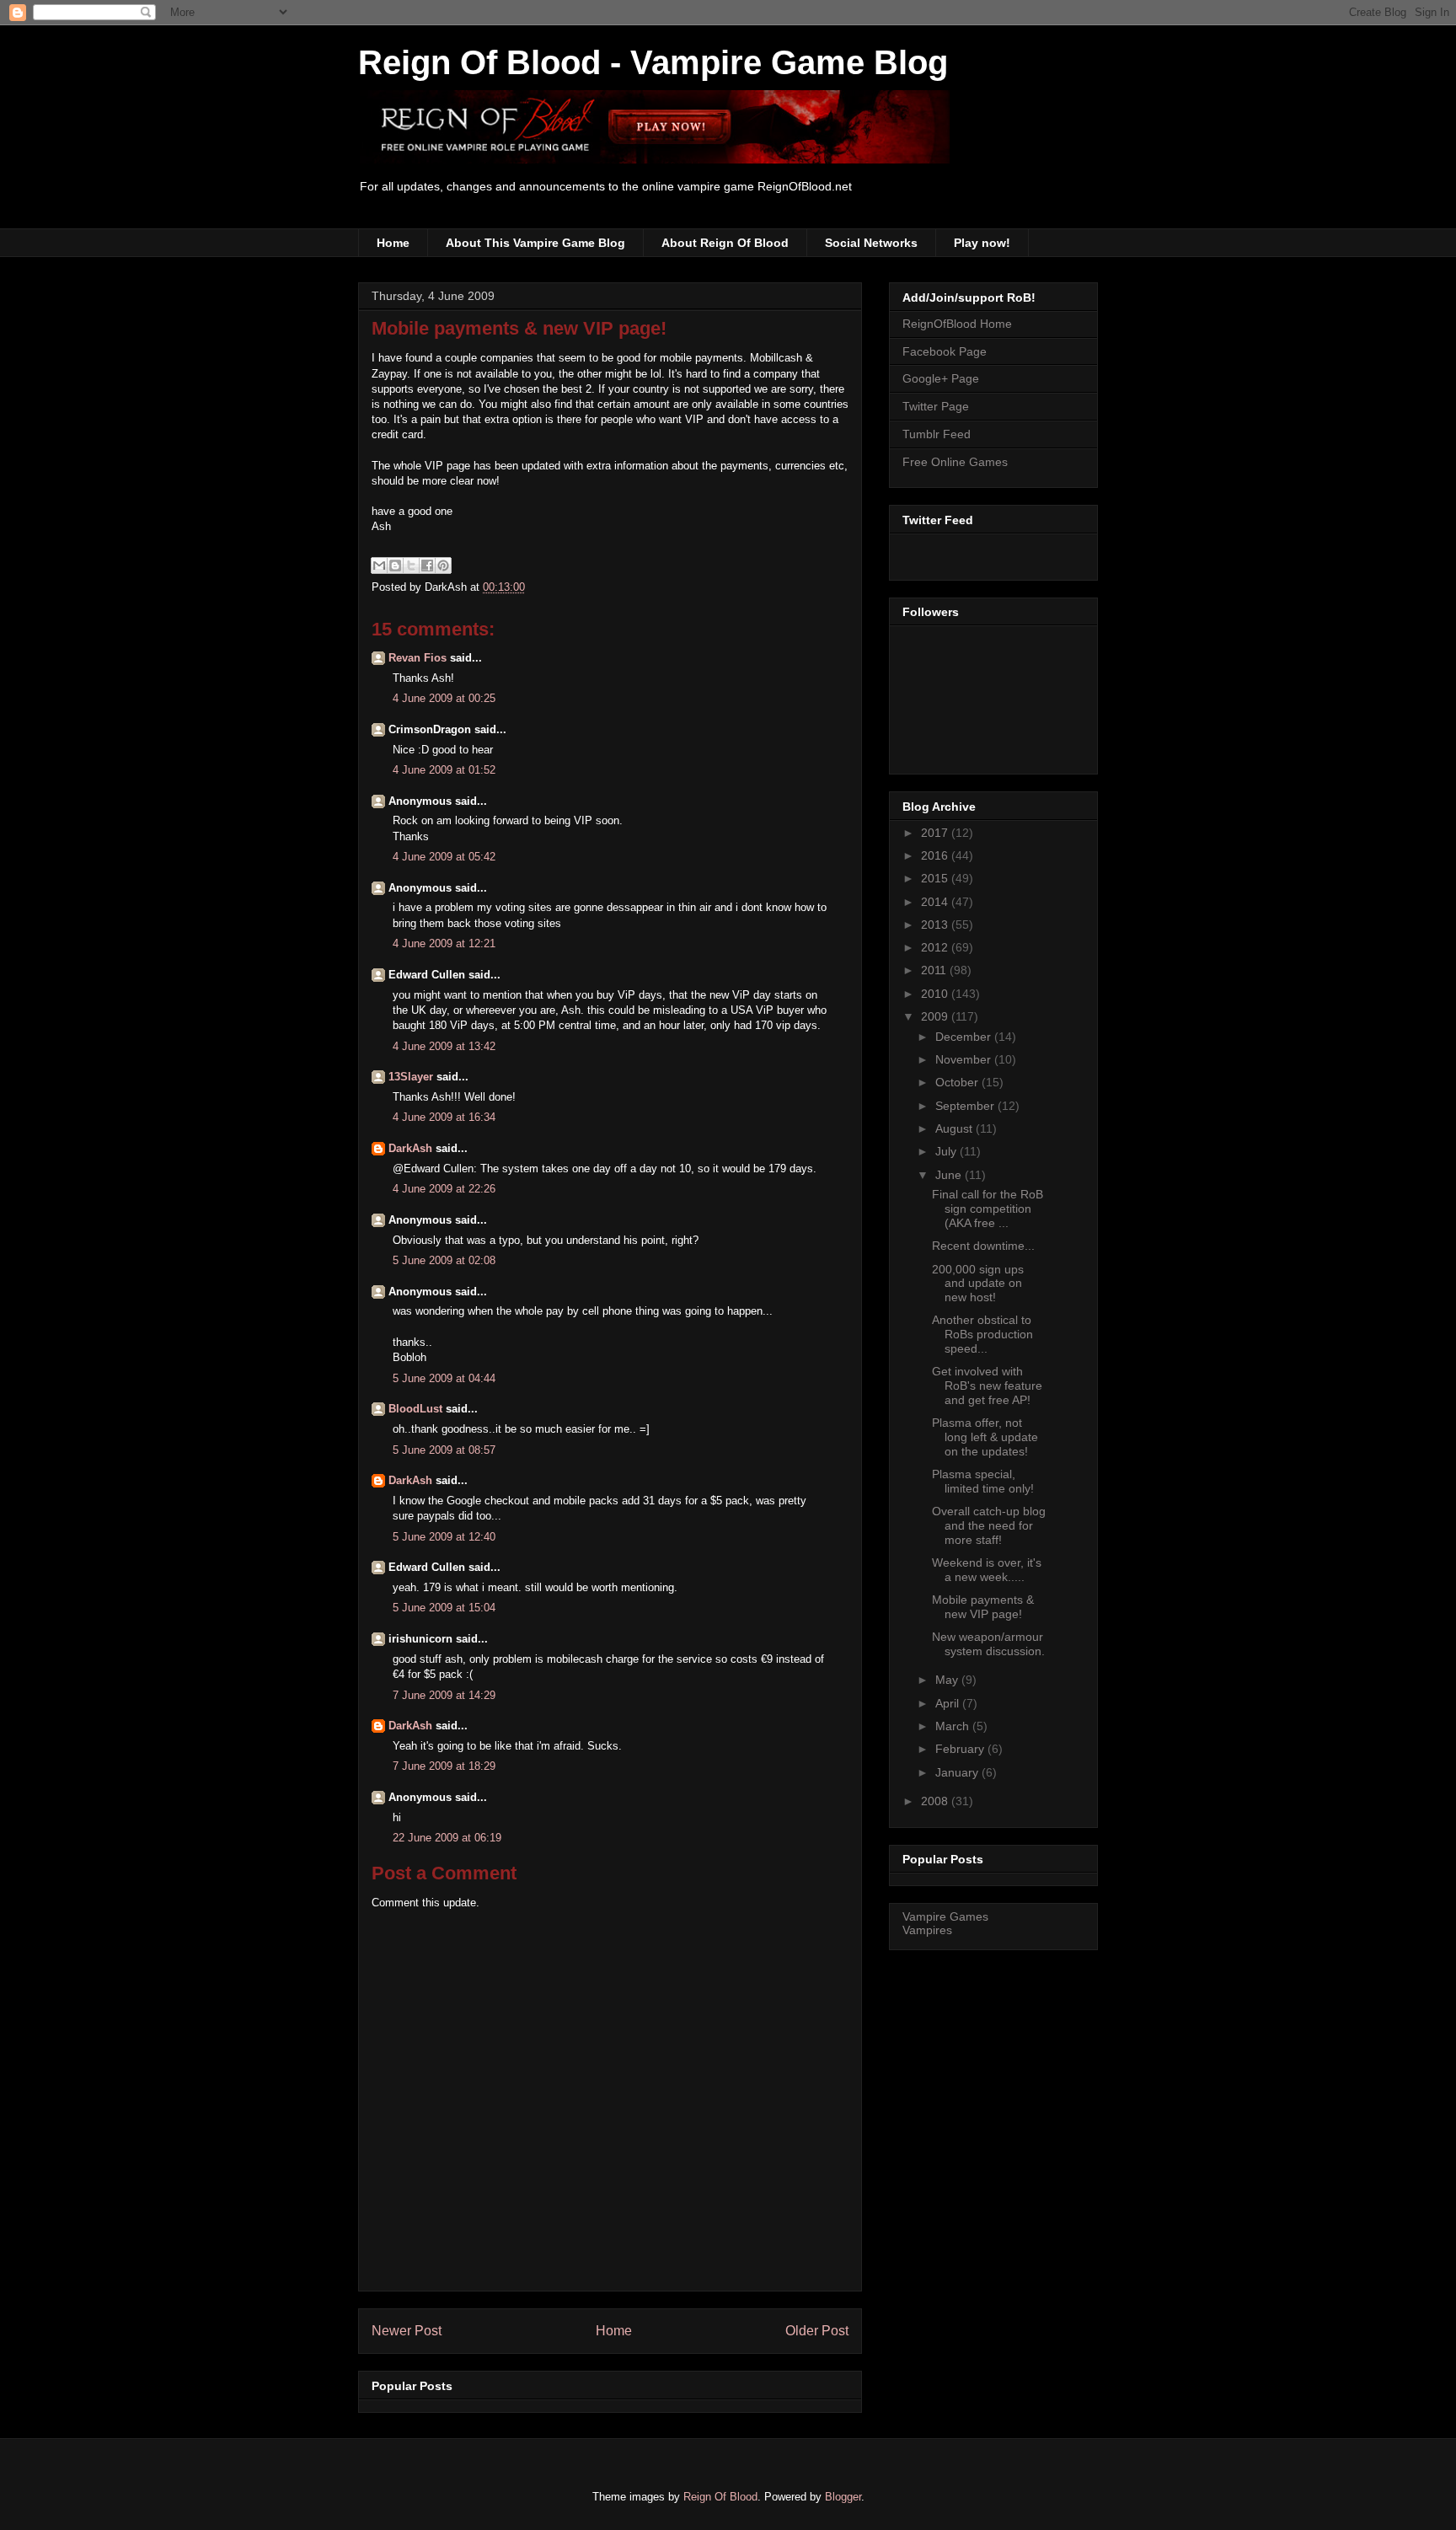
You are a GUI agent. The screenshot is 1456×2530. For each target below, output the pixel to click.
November (965, 1059)
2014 (936, 902)
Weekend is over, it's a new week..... (987, 1570)
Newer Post (407, 2331)
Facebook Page (945, 351)
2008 (936, 1801)
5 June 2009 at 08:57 (444, 1450)
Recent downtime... (983, 1246)
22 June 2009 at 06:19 (447, 1838)
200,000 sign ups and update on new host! (978, 1284)
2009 (936, 1016)
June (950, 1175)
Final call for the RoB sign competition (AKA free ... (988, 1209)
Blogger (843, 2497)
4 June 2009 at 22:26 (444, 1189)
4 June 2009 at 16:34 (444, 1117)
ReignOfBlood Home (957, 324)
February (961, 1749)
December (965, 1037)
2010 (936, 994)
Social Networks (871, 243)
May (948, 1680)
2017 (936, 833)
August (955, 1128)
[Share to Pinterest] (443, 565)
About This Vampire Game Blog (535, 243)
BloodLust (415, 1409)
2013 (936, 925)
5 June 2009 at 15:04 (444, 1608)
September (966, 1106)
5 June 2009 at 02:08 (444, 1260)
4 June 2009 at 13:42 (444, 1046)
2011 (935, 970)
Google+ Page (941, 378)
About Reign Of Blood (725, 243)
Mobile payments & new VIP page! (519, 328)
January (958, 1772)
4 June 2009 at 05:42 (444, 857)
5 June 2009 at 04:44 (444, 1378)
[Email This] (379, 565)
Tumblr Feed (937, 434)
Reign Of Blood (720, 2497)
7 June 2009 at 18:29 (444, 1766)
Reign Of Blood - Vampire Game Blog (653, 62)
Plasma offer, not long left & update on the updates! (985, 1437)
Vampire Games (945, 1916)
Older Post (817, 2331)
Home (393, 243)
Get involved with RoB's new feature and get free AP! (987, 1386)
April (949, 1703)
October (958, 1082)
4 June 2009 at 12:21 (444, 943)
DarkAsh (410, 1148)
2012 (936, 947)
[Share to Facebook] (427, 565)
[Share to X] (411, 565)
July (947, 1151)
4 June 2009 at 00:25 (444, 698)
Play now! (982, 243)
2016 (936, 855)
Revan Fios (418, 658)
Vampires (927, 1930)
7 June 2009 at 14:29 (444, 1695)
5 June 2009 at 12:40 (444, 1537)
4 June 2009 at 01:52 (444, 770)
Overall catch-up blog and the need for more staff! (989, 1525)
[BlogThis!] (395, 565)
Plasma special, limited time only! (983, 1481)
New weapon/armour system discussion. (988, 1644)
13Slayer (411, 1077)
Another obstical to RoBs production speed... (982, 1334)
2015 (936, 878)
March (954, 1726)
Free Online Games (955, 462)
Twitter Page (936, 406)
